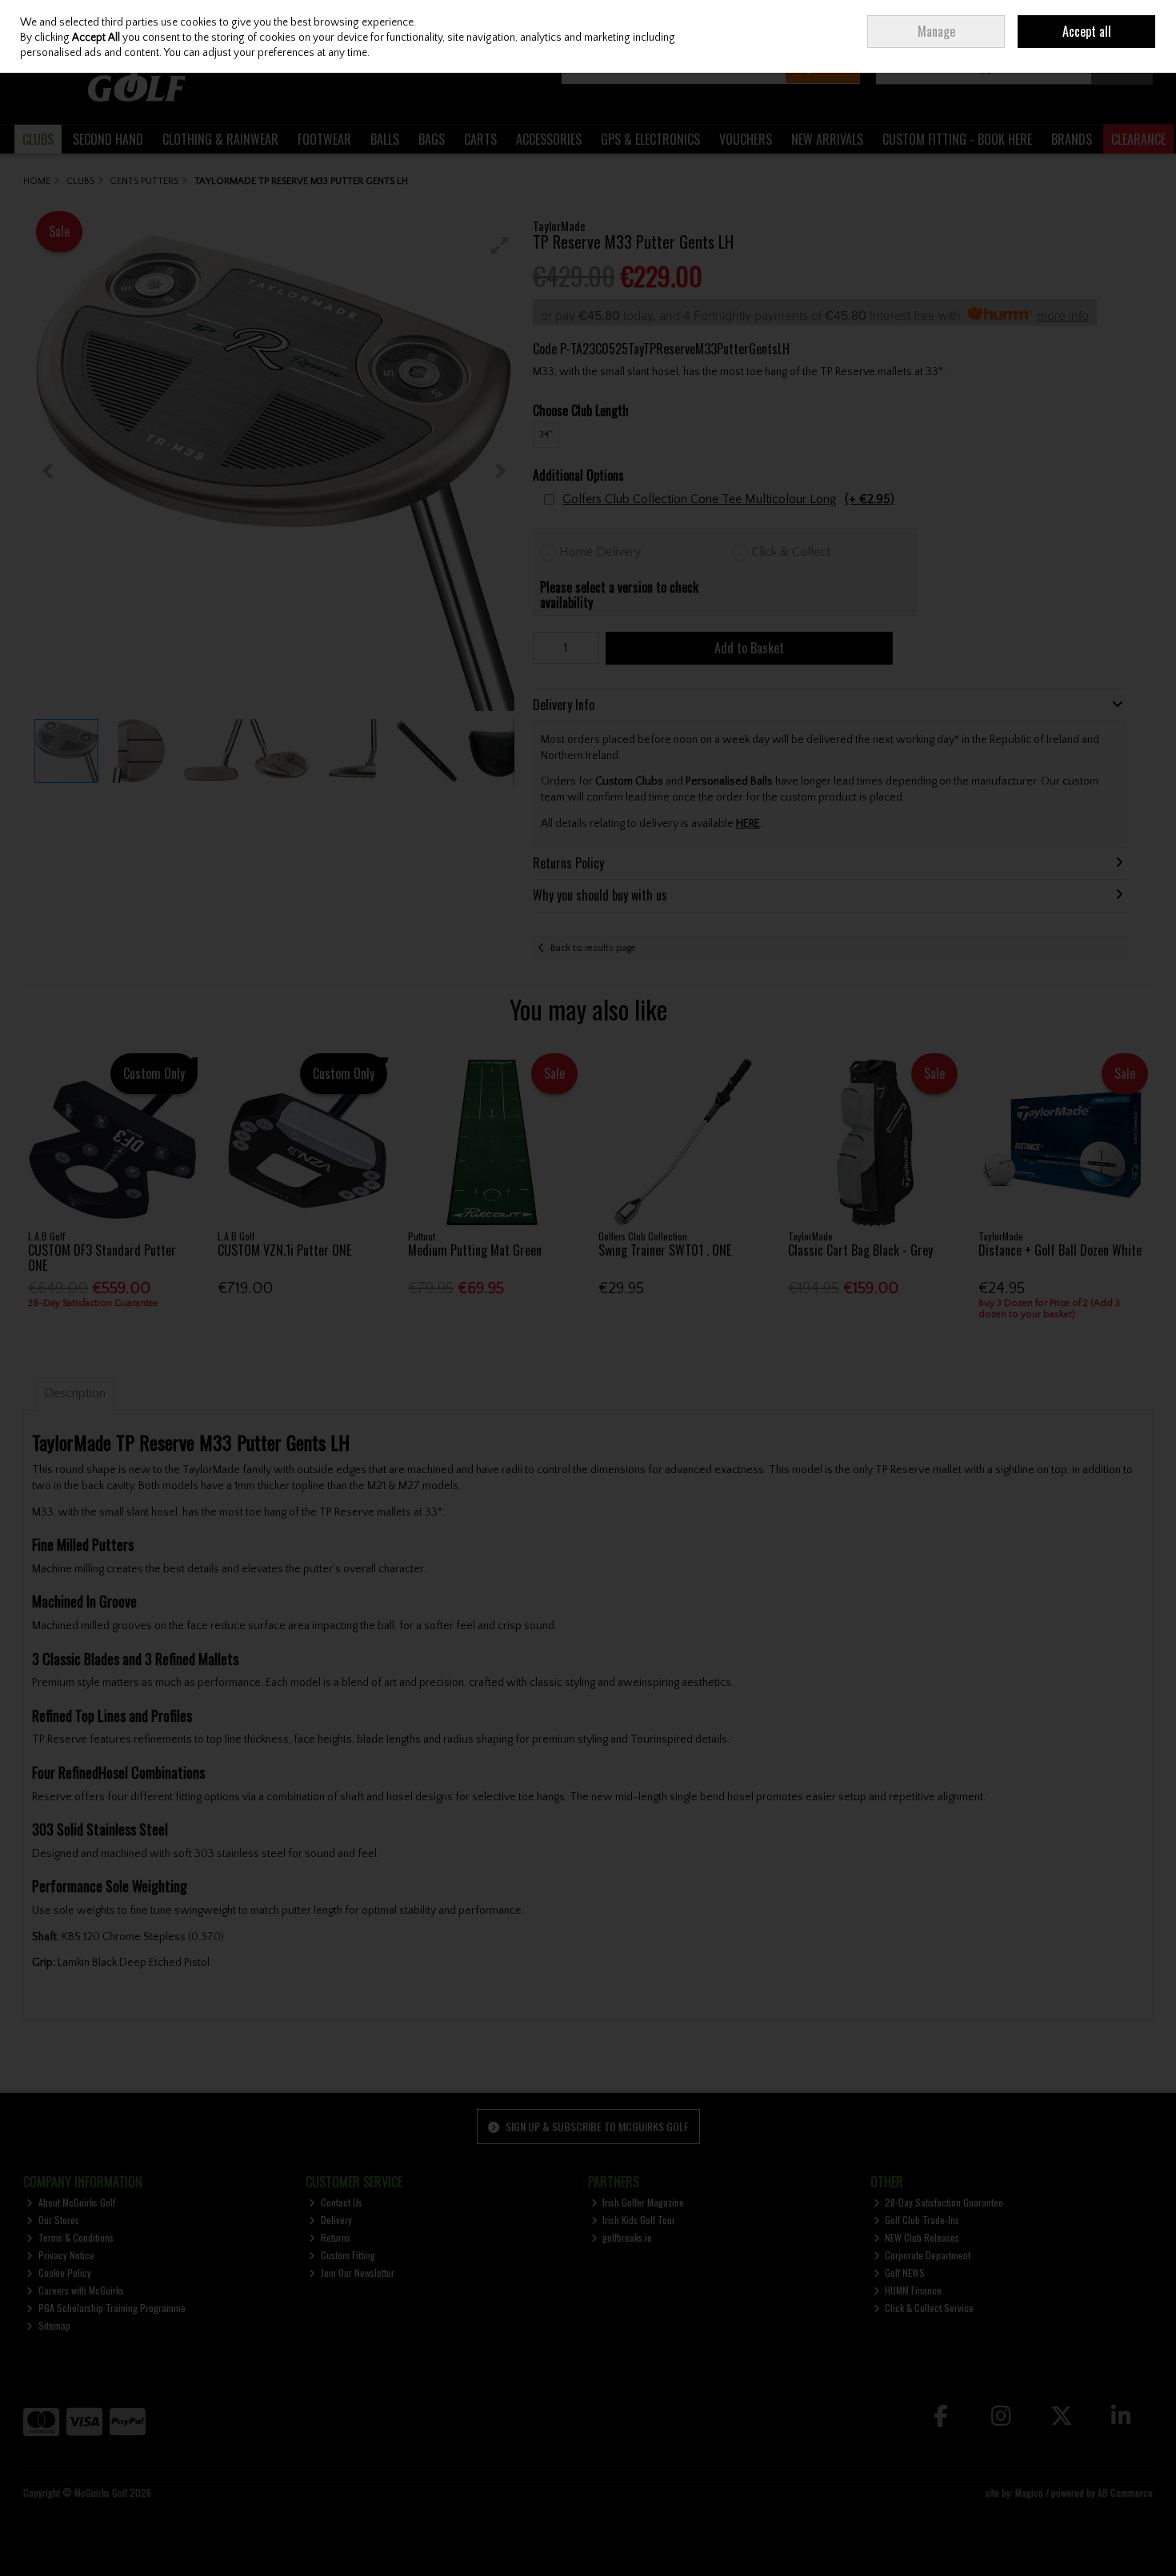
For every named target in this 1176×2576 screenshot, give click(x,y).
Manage (936, 31)
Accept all (1087, 31)
